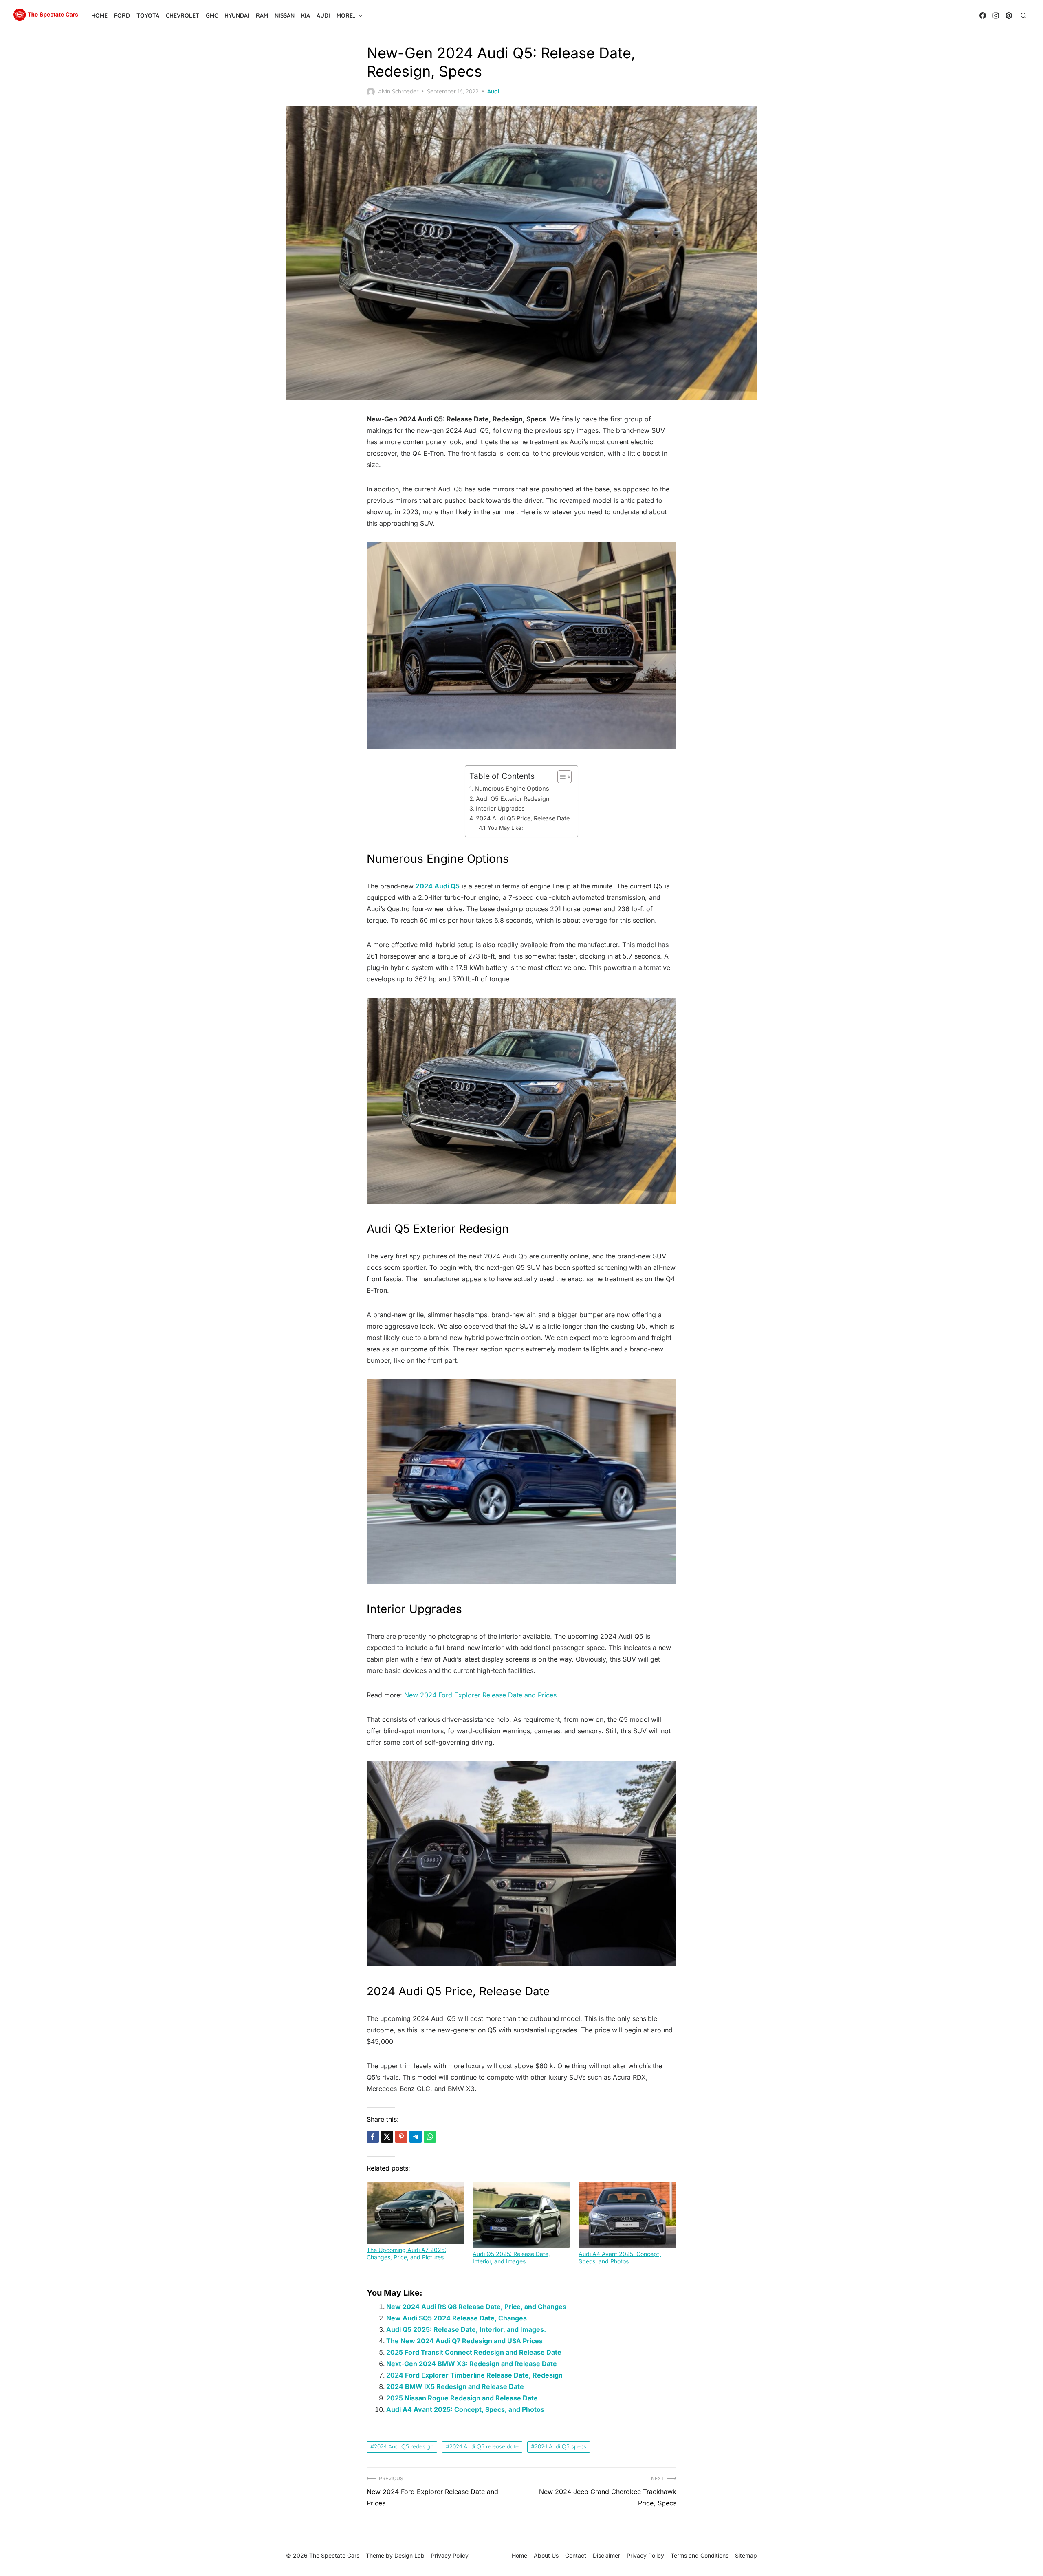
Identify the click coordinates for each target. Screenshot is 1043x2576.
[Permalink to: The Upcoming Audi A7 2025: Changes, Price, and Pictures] (416, 2213)
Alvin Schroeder (398, 91)
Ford (122, 15)
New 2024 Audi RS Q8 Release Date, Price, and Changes (476, 2307)
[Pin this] (401, 2137)
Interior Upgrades (500, 808)
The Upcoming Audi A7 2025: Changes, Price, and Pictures (406, 2253)
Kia (306, 15)
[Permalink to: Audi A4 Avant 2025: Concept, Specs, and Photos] (627, 2215)
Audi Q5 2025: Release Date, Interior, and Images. (511, 2258)
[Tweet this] (387, 2137)
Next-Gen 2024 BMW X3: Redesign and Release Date (472, 2364)
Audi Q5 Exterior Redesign (513, 799)
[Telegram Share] (416, 2137)
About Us (546, 2555)
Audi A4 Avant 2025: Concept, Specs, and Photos (620, 2258)
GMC (212, 15)
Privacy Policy (645, 2555)
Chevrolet (183, 15)
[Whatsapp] (430, 2137)
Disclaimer (606, 2555)
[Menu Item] (983, 15)
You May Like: (505, 828)
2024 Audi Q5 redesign (404, 2446)
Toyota (148, 15)
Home (99, 15)
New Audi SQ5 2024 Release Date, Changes (457, 2318)
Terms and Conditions (700, 2555)
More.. (346, 15)
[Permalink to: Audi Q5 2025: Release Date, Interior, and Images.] (521, 2215)
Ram (262, 15)
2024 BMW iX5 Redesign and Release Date (455, 2386)
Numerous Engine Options (512, 788)
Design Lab (409, 2555)
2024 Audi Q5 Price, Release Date (523, 818)
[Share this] (373, 2137)
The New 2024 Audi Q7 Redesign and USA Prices (464, 2341)
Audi (323, 15)
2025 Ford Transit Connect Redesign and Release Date (474, 2352)
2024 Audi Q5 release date (484, 2446)
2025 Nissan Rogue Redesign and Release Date (462, 2398)
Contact (576, 2555)
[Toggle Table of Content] (560, 777)
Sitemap (746, 2555)
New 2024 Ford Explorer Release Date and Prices (480, 1695)
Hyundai (237, 15)
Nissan (285, 15)
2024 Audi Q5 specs (560, 2446)
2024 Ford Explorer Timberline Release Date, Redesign (474, 2375)
